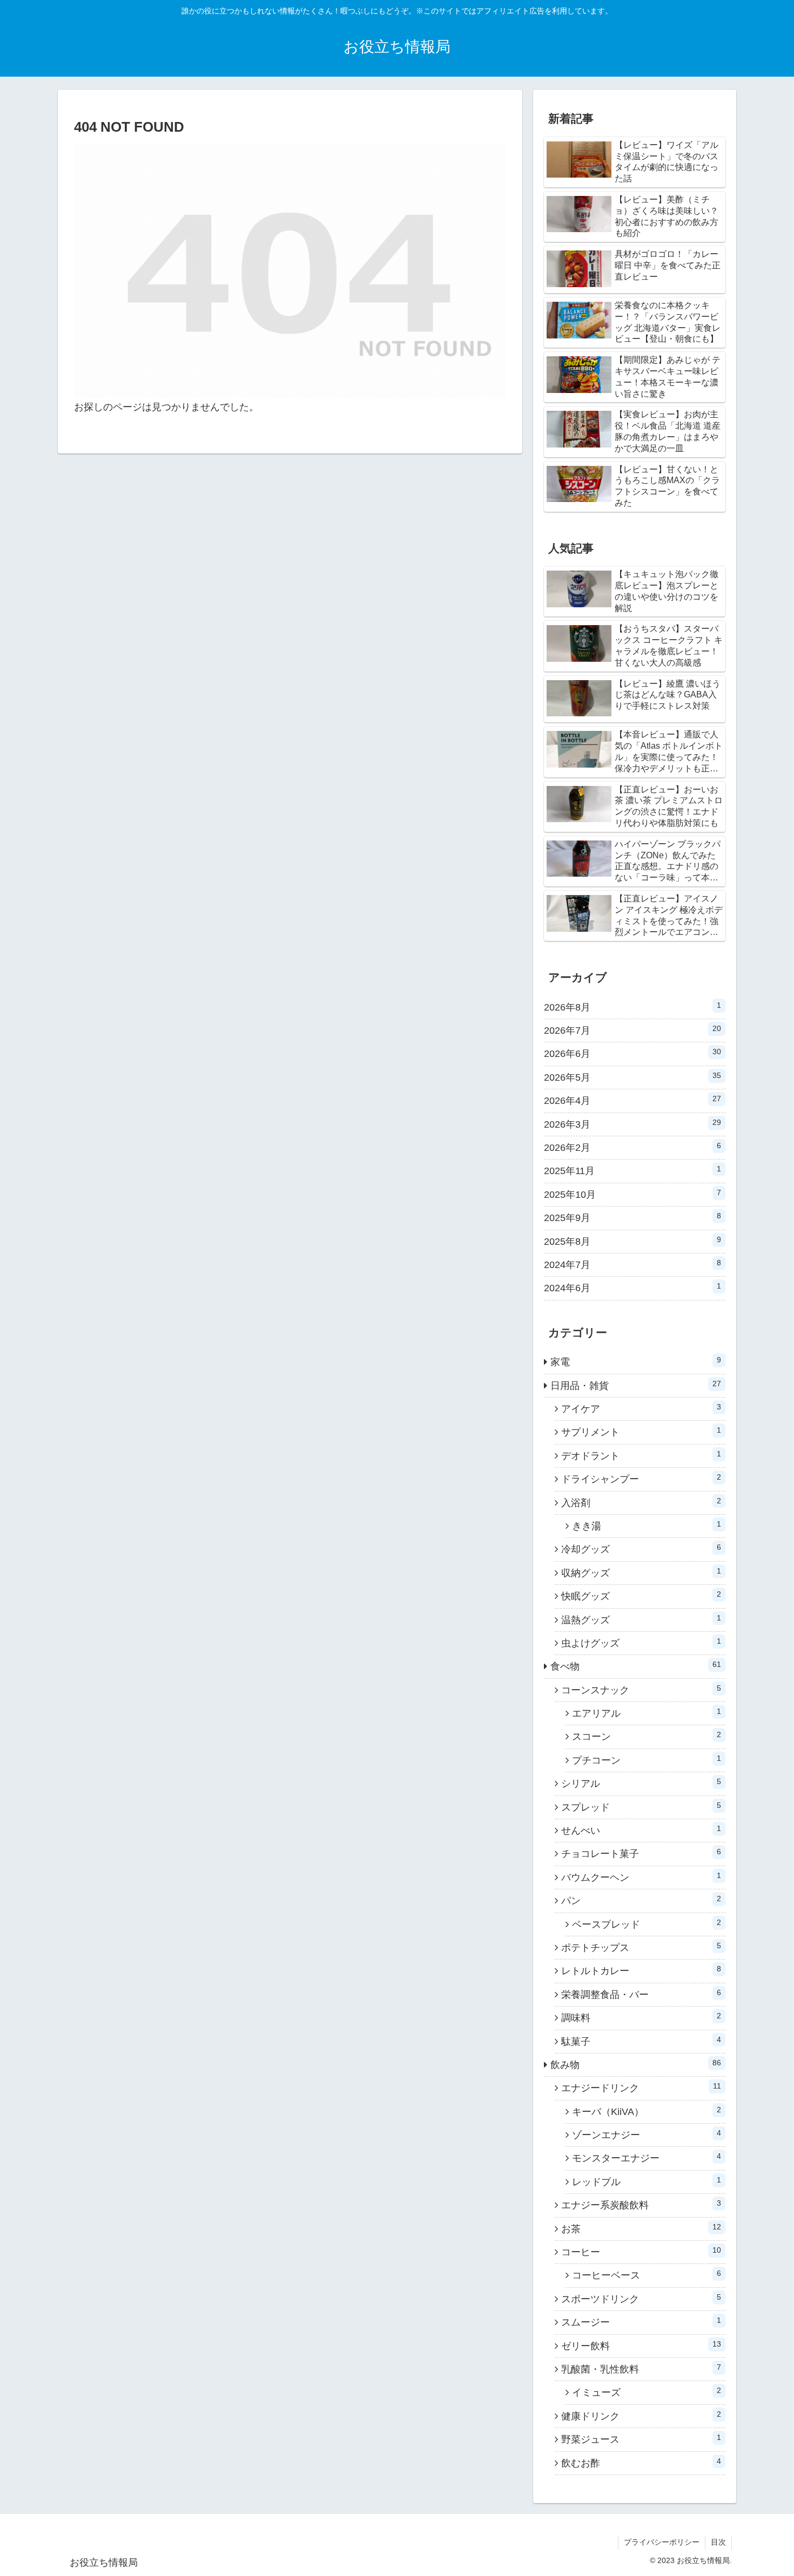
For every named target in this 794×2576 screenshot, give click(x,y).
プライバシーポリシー (662, 2542)
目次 (718, 2542)
